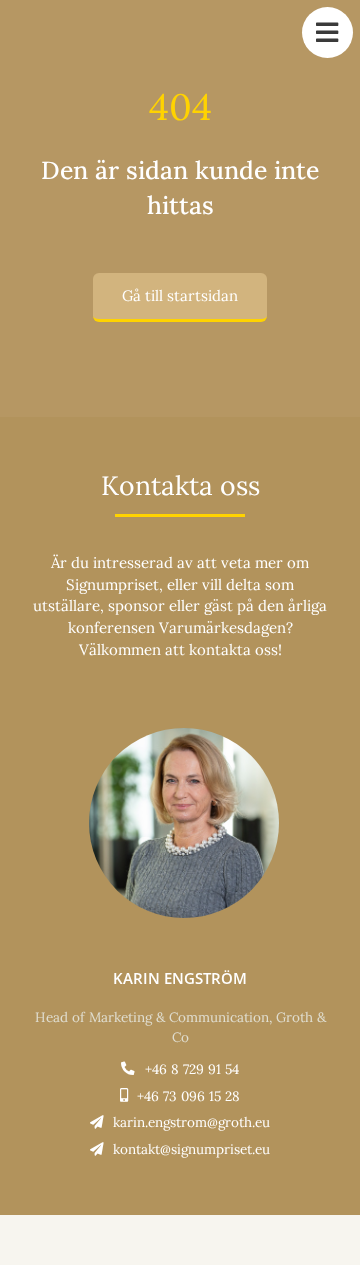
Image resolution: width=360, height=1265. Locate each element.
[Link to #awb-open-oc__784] (327, 32)
